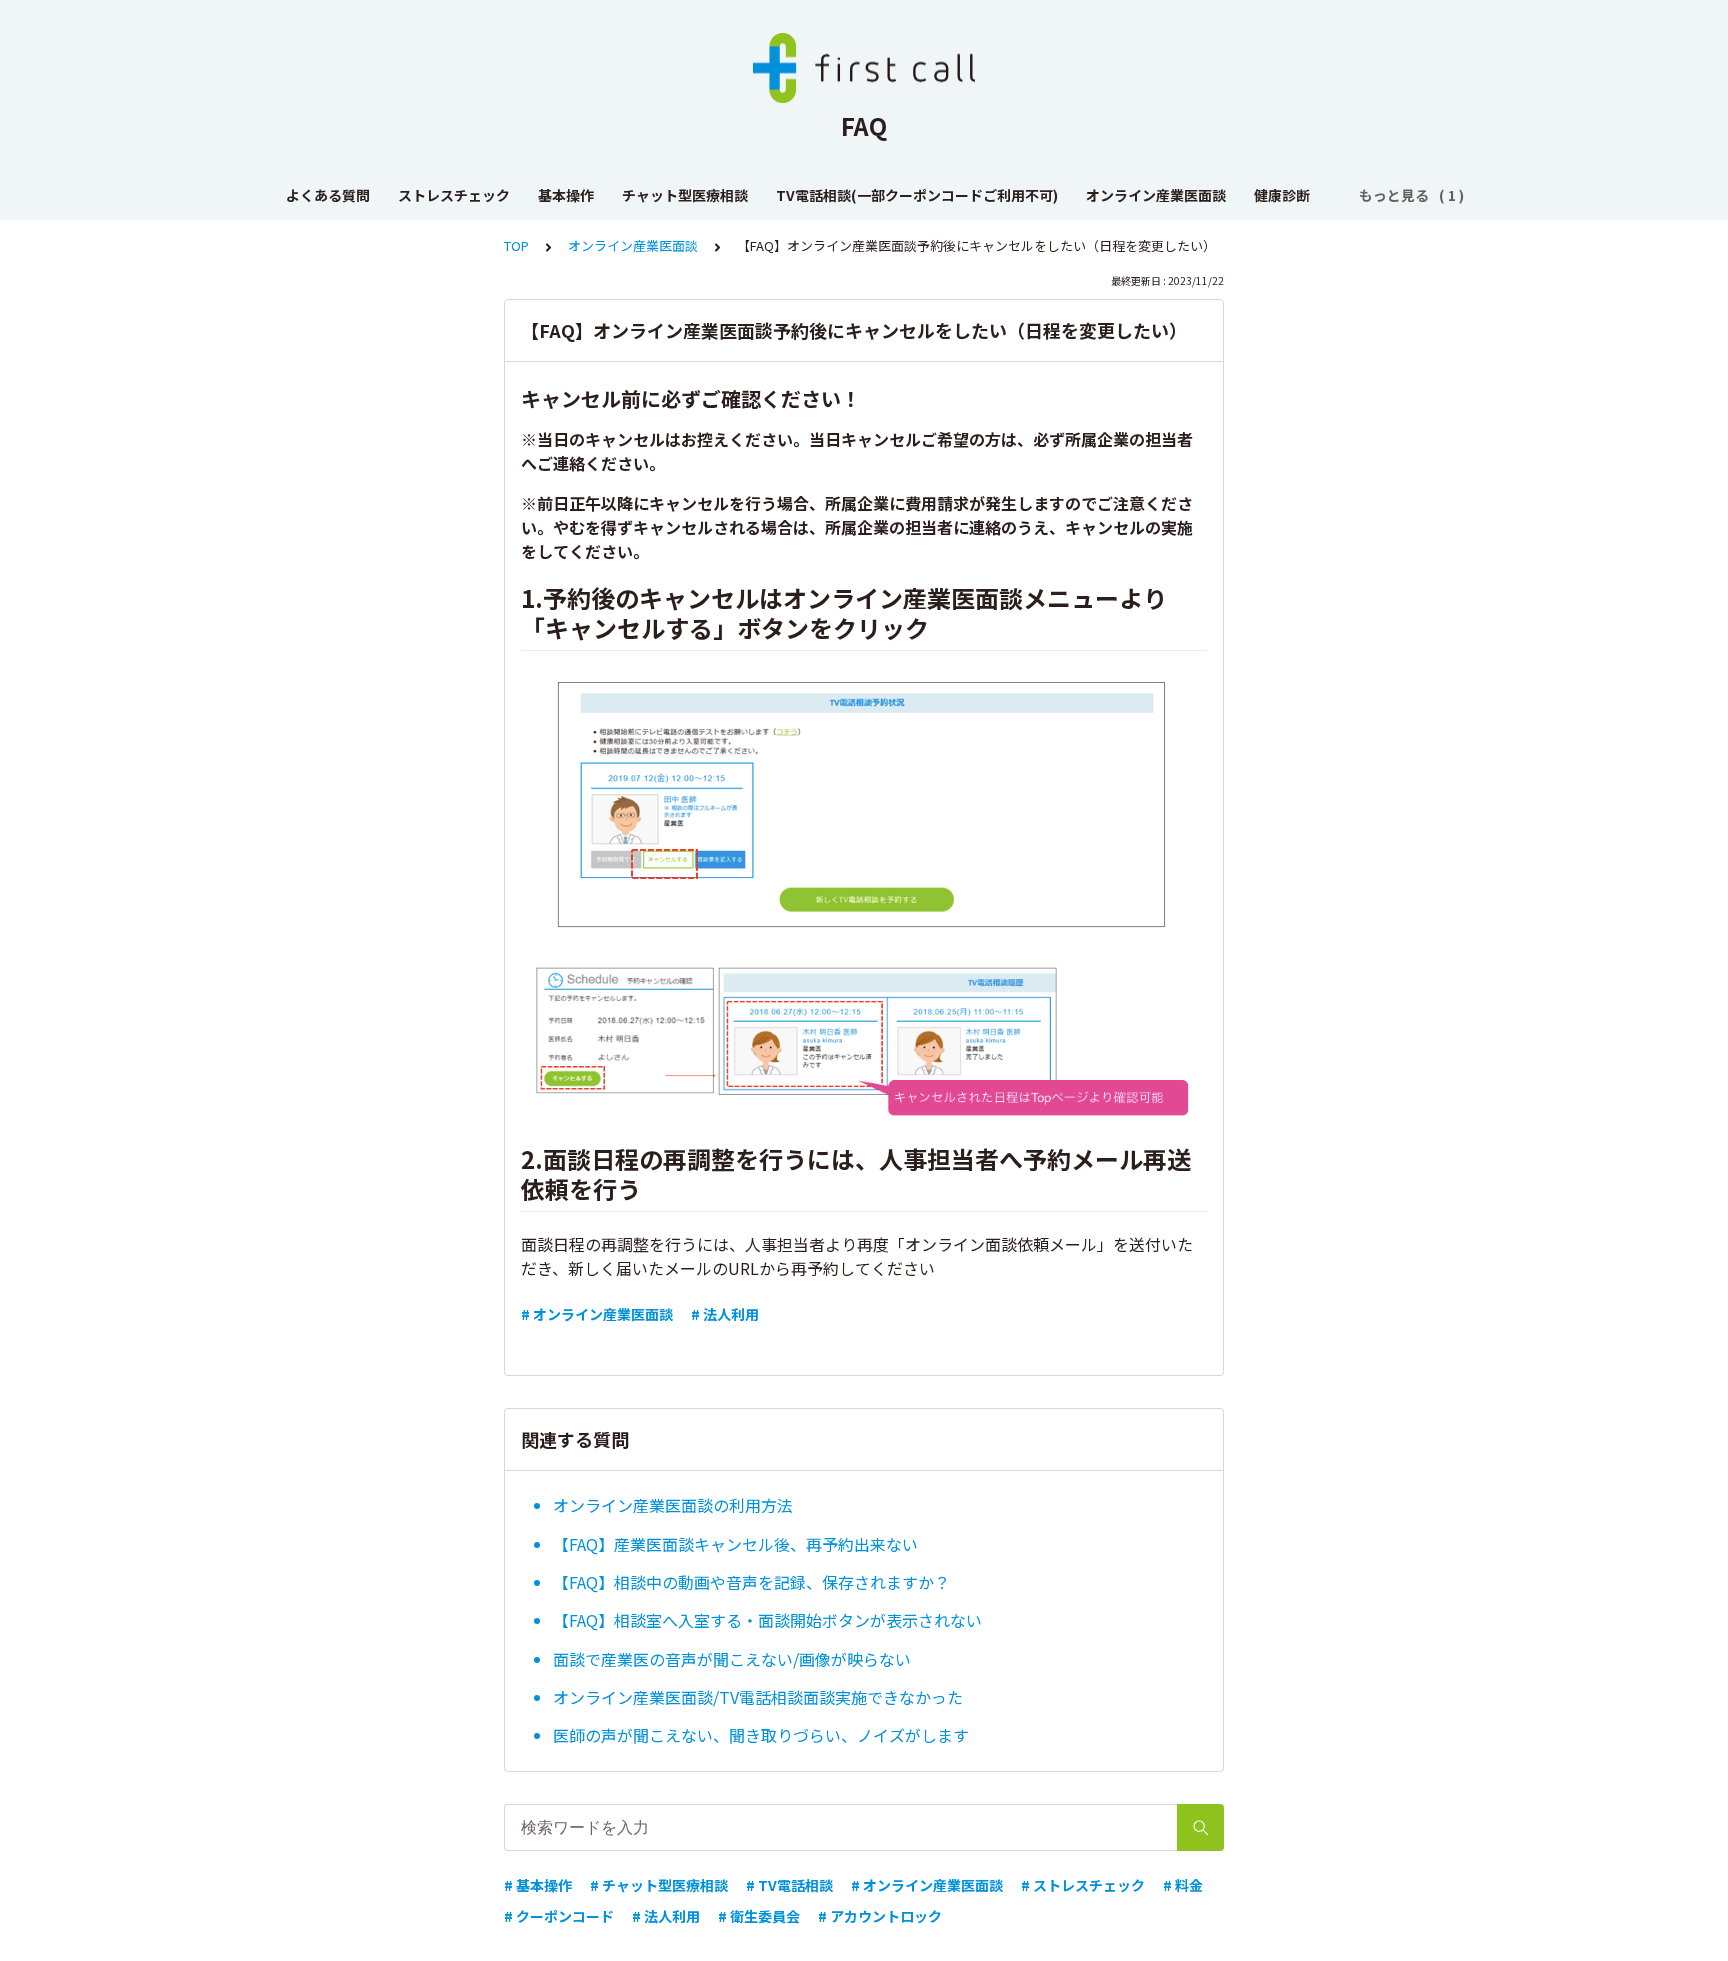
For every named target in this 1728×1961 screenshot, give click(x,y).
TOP (516, 245)
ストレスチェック (454, 195)
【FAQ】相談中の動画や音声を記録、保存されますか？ (751, 1582)
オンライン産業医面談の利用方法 (673, 1505)
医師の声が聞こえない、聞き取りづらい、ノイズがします (761, 1735)
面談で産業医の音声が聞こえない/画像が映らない (732, 1659)
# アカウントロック (880, 1916)
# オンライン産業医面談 (597, 1314)
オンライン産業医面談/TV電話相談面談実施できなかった (758, 1697)
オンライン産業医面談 (1156, 195)
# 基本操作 (538, 1885)
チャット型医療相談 (685, 195)
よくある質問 (328, 195)
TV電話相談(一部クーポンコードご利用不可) (917, 195)
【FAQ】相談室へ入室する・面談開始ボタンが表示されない (767, 1620)
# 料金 (1183, 1885)
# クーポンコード (559, 1916)
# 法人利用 (725, 1314)
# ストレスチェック (1083, 1885)
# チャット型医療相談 (659, 1885)
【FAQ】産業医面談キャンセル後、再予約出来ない (735, 1544)
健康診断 (1282, 195)
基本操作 (566, 195)
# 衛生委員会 (759, 1916)
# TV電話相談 (789, 1885)
